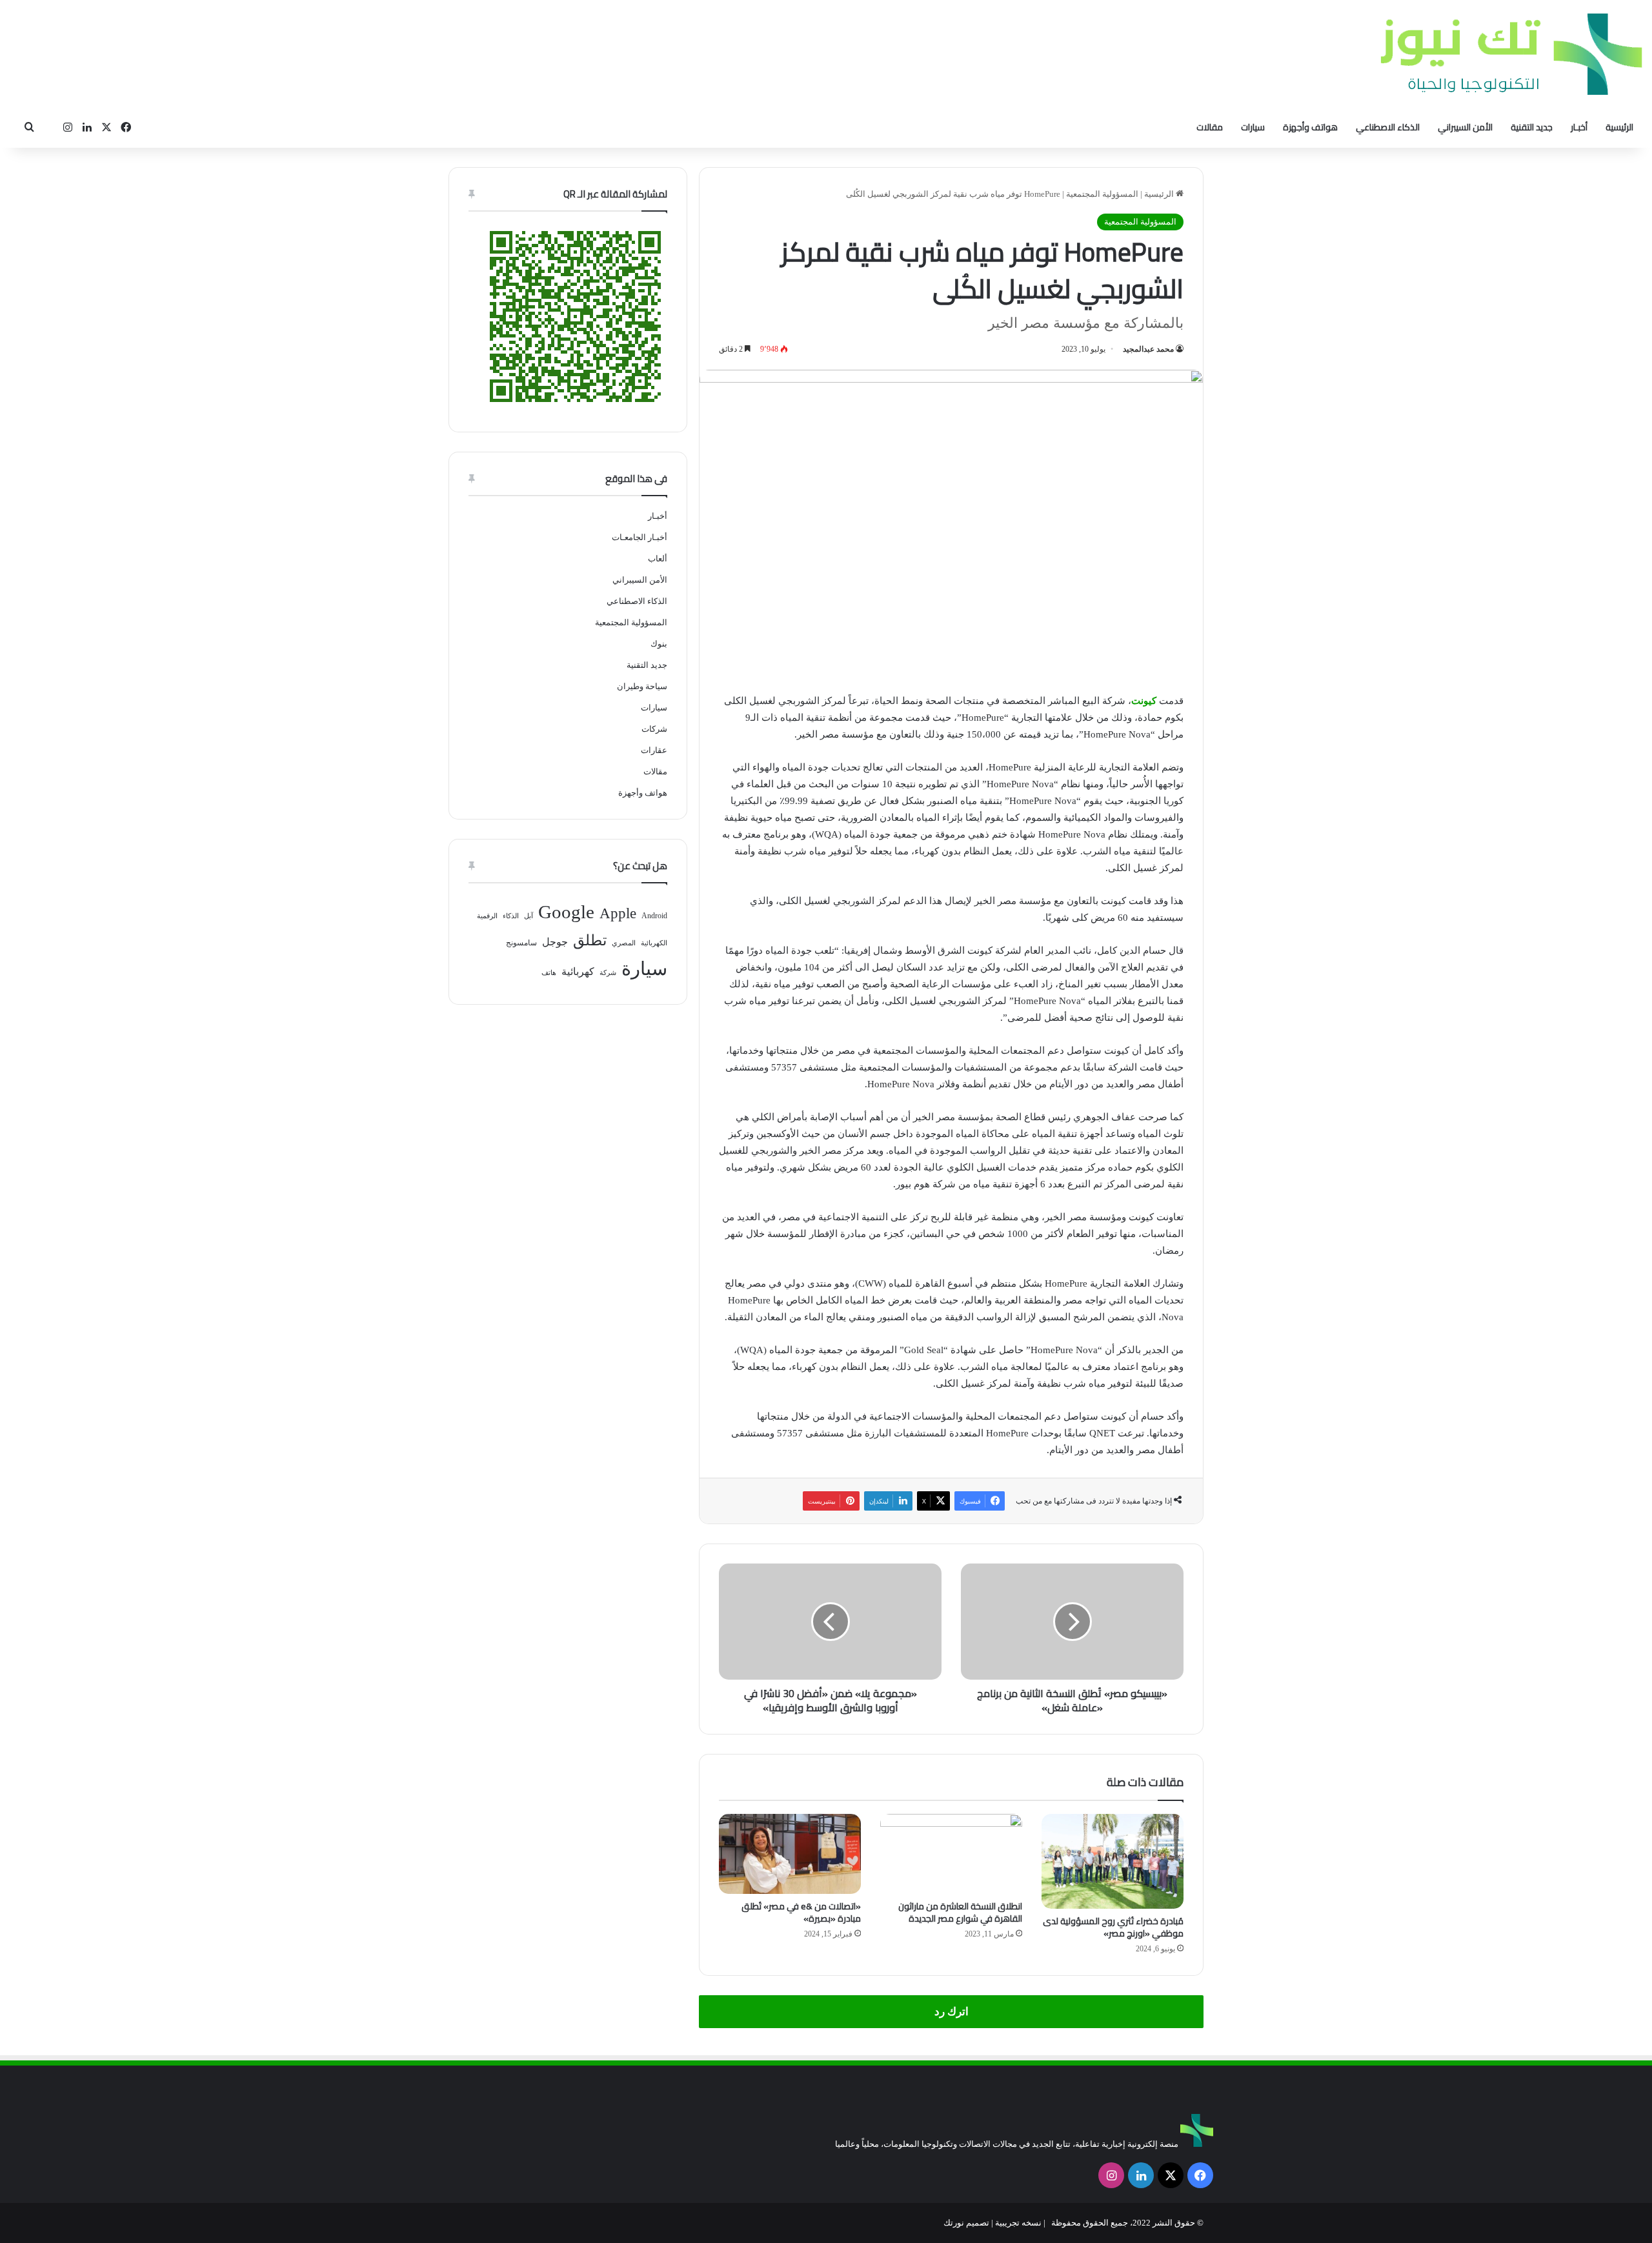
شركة (608, 973)
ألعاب (658, 558)
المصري (624, 943)
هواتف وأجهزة (1310, 127)
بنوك (659, 644)
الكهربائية (654, 943)
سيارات (1253, 127)
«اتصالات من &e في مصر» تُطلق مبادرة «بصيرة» (801, 1912)
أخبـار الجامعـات (640, 537)
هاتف (549, 973)
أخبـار (1579, 127)
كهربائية (578, 971)
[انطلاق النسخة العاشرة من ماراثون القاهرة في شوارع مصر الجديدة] (951, 1854)
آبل (529, 916)
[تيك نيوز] (1511, 54)
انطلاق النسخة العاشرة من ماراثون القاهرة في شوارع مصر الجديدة (960, 1912)
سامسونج (521, 943)
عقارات (654, 750)
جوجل (555, 942)
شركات (654, 729)
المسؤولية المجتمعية (1102, 194)
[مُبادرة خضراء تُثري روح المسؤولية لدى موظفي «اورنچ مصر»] (1113, 1861)
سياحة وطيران (642, 686)
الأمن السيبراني (1465, 127)
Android (654, 916)
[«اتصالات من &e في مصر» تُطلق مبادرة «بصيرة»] (790, 1854)
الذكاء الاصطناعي (1388, 127)
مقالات (1210, 127)
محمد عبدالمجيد (1148, 349)
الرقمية (487, 916)
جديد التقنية (1532, 127)
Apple (618, 913)
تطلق (590, 940)
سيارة (644, 969)
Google (566, 912)
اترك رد (952, 2012)
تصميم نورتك (966, 2223)
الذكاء (511, 916)
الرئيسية (1619, 127)
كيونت (1144, 701)
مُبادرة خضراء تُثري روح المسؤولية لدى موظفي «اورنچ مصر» (1113, 1927)
